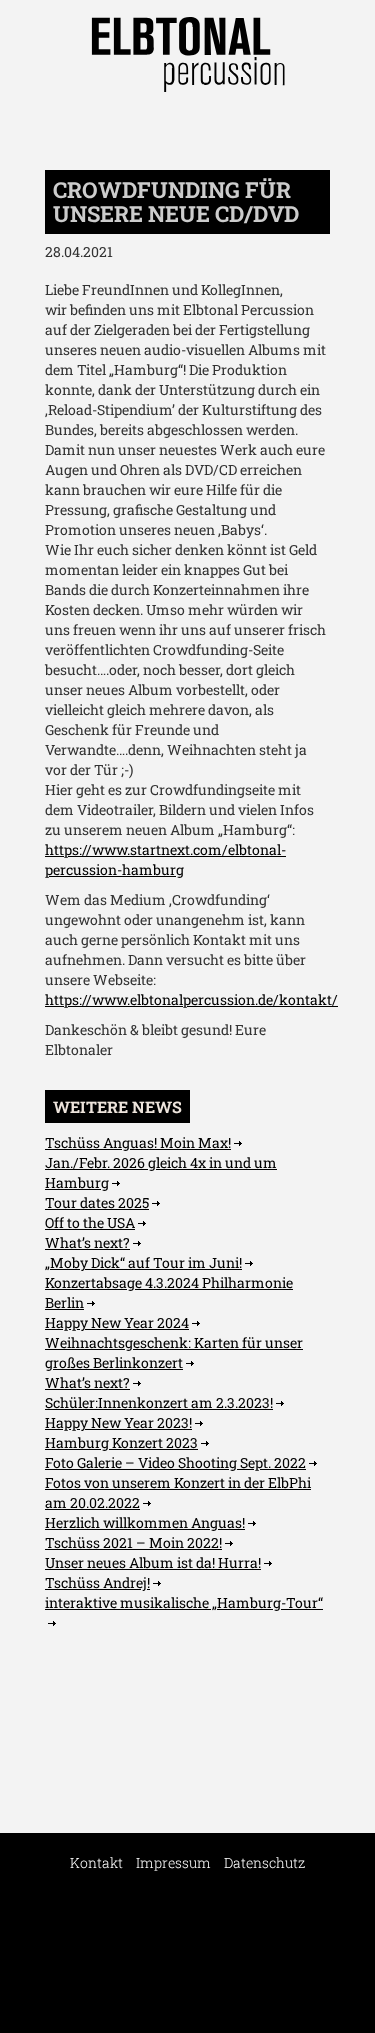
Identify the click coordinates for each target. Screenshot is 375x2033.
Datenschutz (264, 1862)
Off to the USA (90, 1222)
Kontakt (96, 1862)
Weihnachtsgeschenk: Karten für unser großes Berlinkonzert (174, 1352)
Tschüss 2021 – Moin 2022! (133, 1542)
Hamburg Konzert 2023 (121, 1442)
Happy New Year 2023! (118, 1422)
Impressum (173, 1862)
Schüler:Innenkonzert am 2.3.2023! (159, 1402)
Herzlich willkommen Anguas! (145, 1522)
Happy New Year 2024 (117, 1322)
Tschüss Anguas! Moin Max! (138, 1142)
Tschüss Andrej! (97, 1582)
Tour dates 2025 (97, 1202)
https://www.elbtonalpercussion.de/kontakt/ (191, 999)
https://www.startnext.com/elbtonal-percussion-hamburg (165, 859)
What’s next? (87, 1242)
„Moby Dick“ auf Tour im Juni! (143, 1262)
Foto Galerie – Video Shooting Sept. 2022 (175, 1462)
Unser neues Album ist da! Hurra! (153, 1562)
